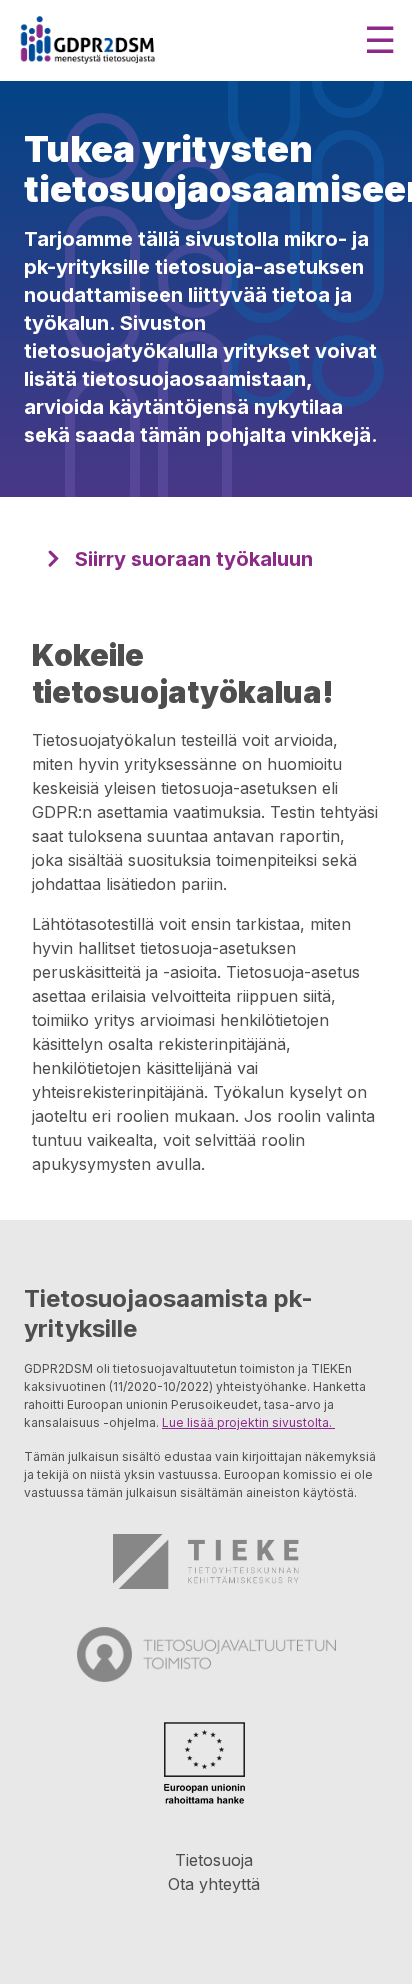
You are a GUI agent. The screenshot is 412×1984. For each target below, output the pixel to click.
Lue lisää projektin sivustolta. (248, 1422)
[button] (380, 40)
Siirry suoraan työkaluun (194, 559)
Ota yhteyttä (214, 1884)
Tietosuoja (214, 1860)
